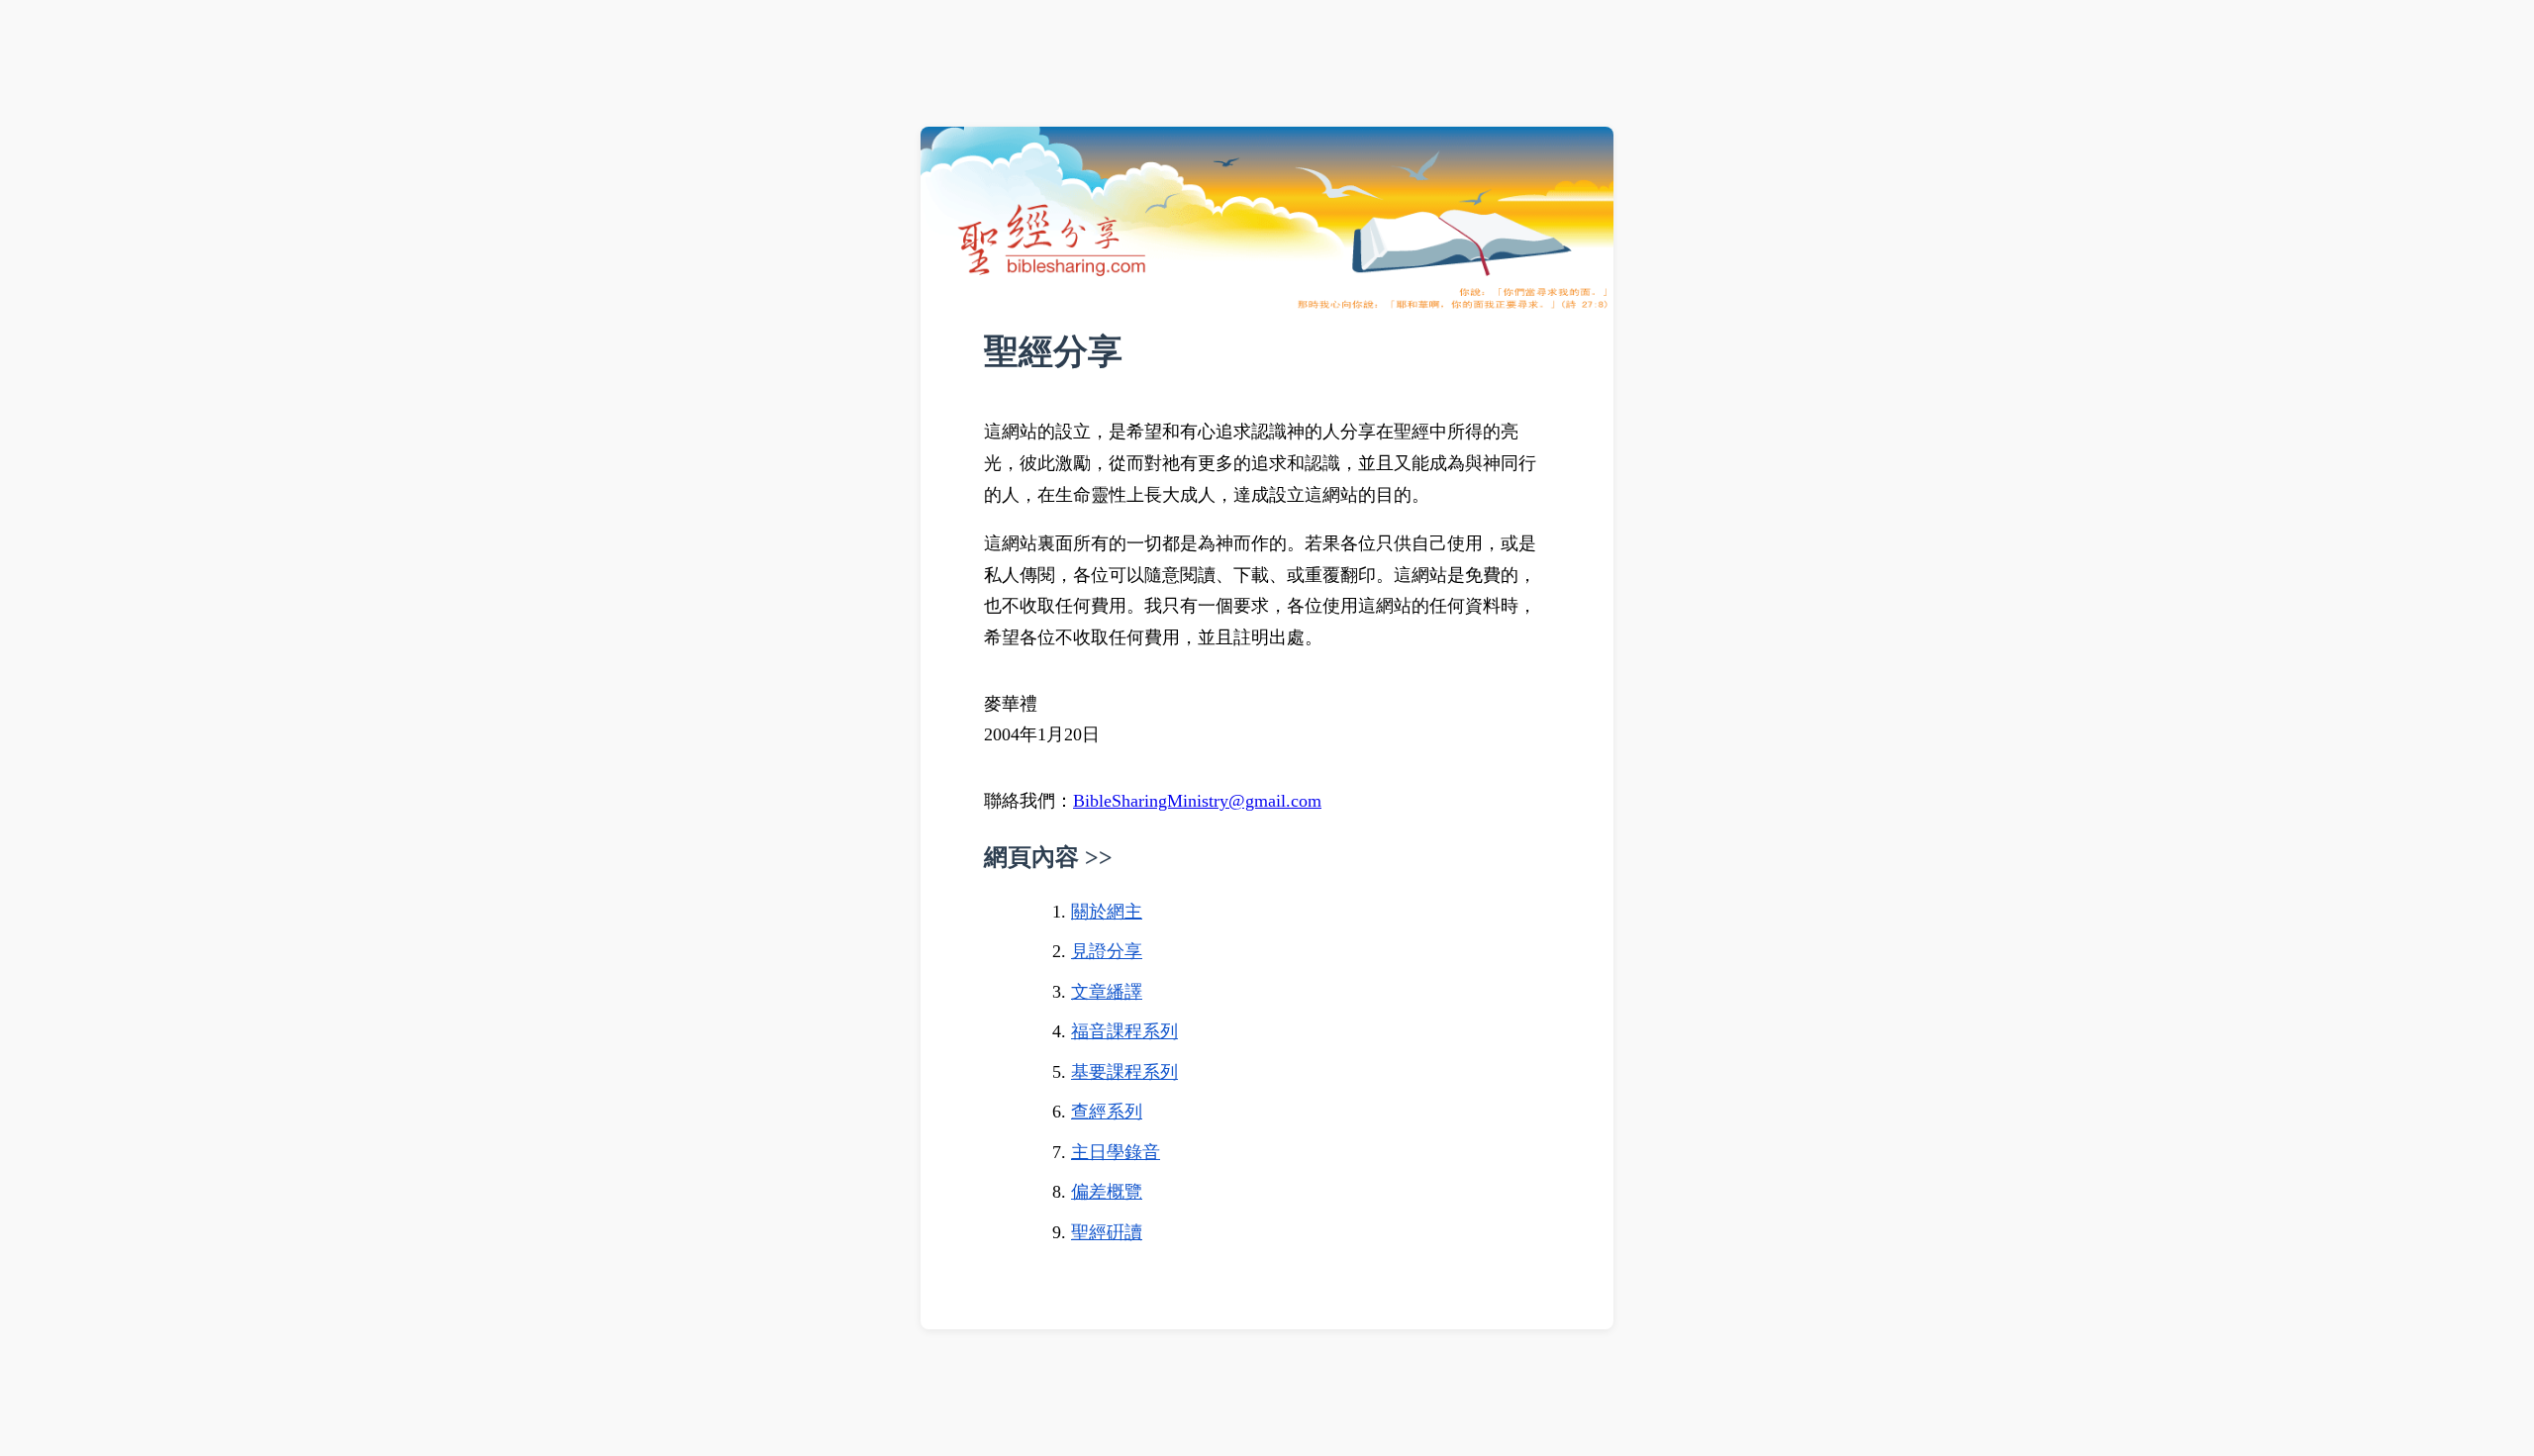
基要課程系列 (1124, 1072)
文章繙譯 (1107, 992)
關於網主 (1107, 912)
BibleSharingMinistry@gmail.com (1197, 801)
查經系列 (1107, 1112)
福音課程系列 (1124, 1031)
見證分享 (1107, 951)
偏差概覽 (1107, 1192)
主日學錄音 (1116, 1152)
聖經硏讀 (1107, 1232)
